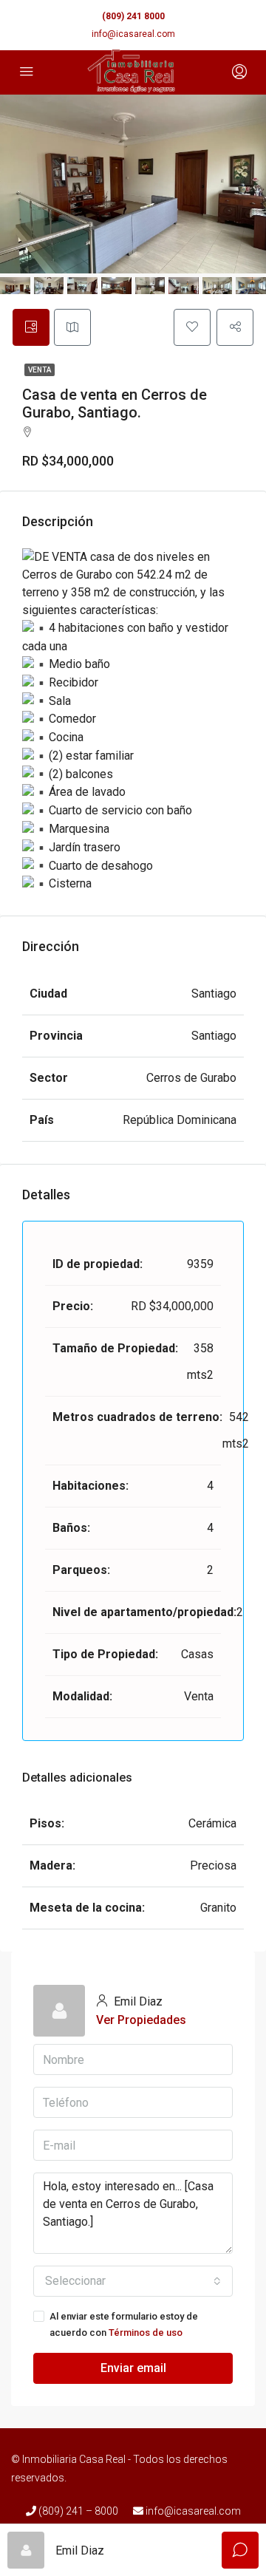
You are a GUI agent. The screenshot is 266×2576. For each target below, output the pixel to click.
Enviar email (133, 2368)
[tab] (31, 327)
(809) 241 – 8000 (77, 2511)
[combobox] (133, 2281)
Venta (40, 370)
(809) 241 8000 (133, 16)
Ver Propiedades (141, 2020)
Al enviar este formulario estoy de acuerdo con (124, 2324)
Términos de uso (146, 2333)
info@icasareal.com (133, 34)
